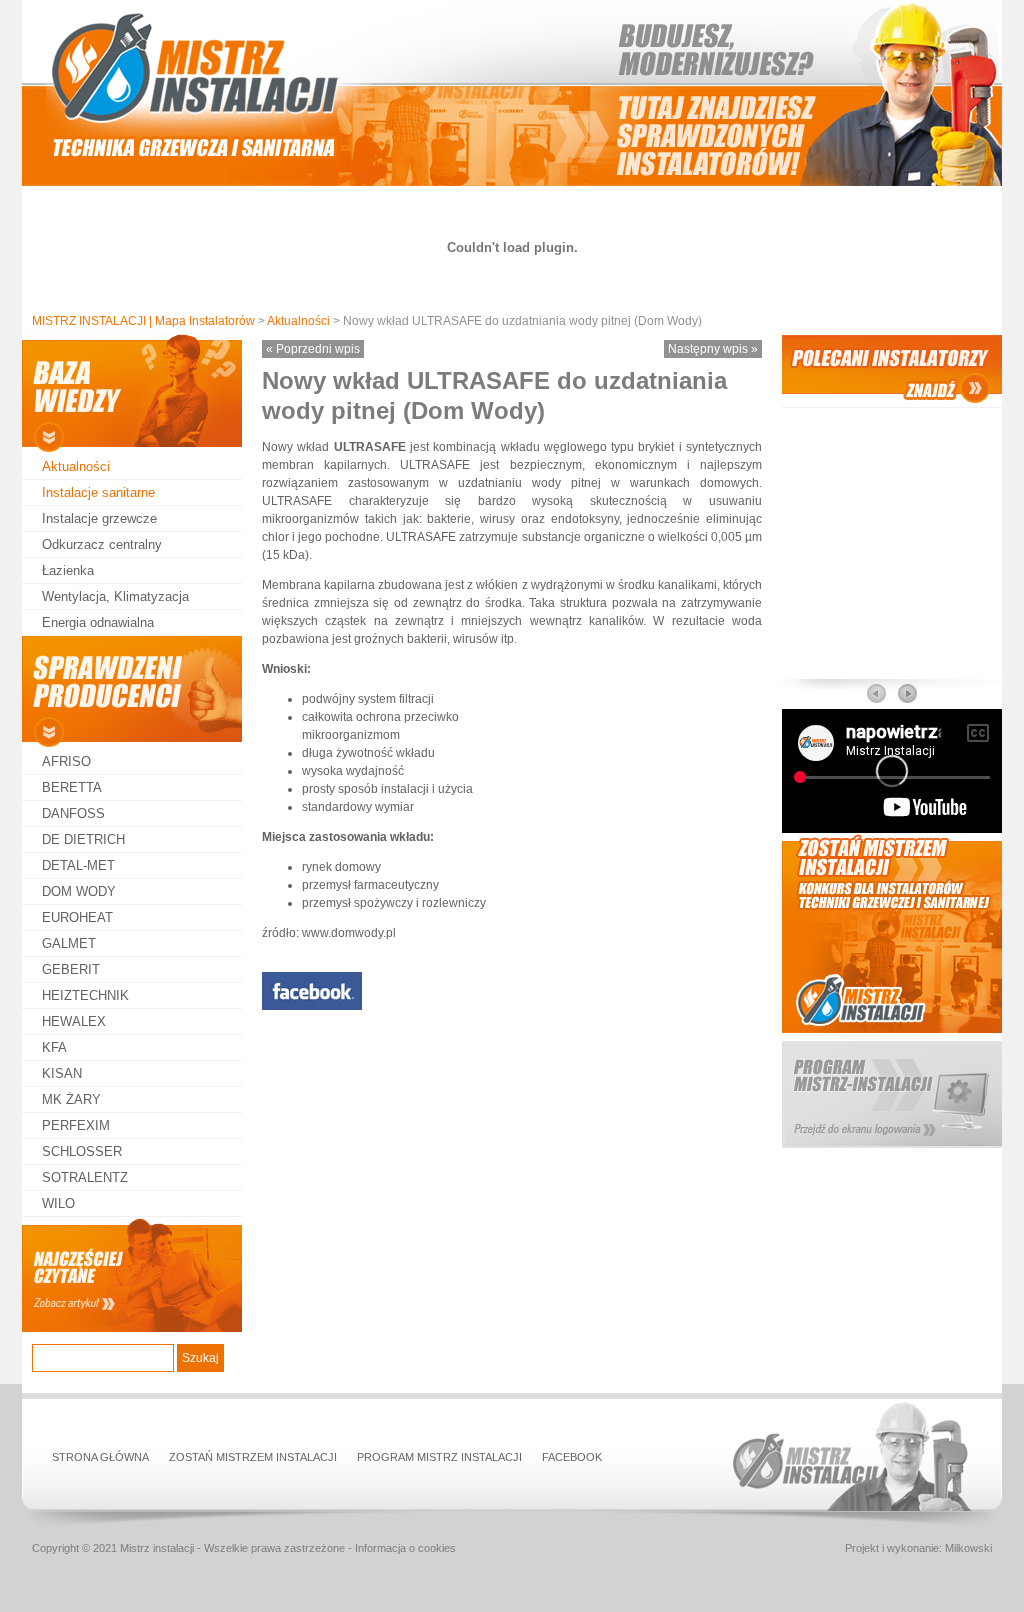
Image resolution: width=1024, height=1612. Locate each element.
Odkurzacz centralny (102, 544)
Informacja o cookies (405, 1548)
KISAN (62, 1073)
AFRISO (66, 761)
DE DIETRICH (83, 839)
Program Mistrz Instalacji (439, 1457)
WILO (58, 1203)
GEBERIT (71, 969)
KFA (54, 1047)
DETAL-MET (78, 865)
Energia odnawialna (98, 622)
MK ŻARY (71, 1099)
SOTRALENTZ (85, 1177)
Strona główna (100, 1457)
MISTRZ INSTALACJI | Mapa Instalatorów (143, 321)
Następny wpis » (713, 349)
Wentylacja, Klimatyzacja (115, 596)
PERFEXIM (76, 1125)
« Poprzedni (877, 694)
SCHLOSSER (82, 1151)
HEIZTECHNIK (85, 995)
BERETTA (72, 787)
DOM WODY (79, 891)
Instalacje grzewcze (99, 518)
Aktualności (298, 321)
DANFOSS (73, 813)
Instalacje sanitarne (98, 492)
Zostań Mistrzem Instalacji (253, 1457)
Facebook (572, 1457)
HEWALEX (74, 1021)
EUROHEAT (77, 917)
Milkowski (968, 1548)
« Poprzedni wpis (313, 349)
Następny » (907, 694)
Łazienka (68, 570)
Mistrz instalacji (157, 1548)
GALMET (69, 943)
